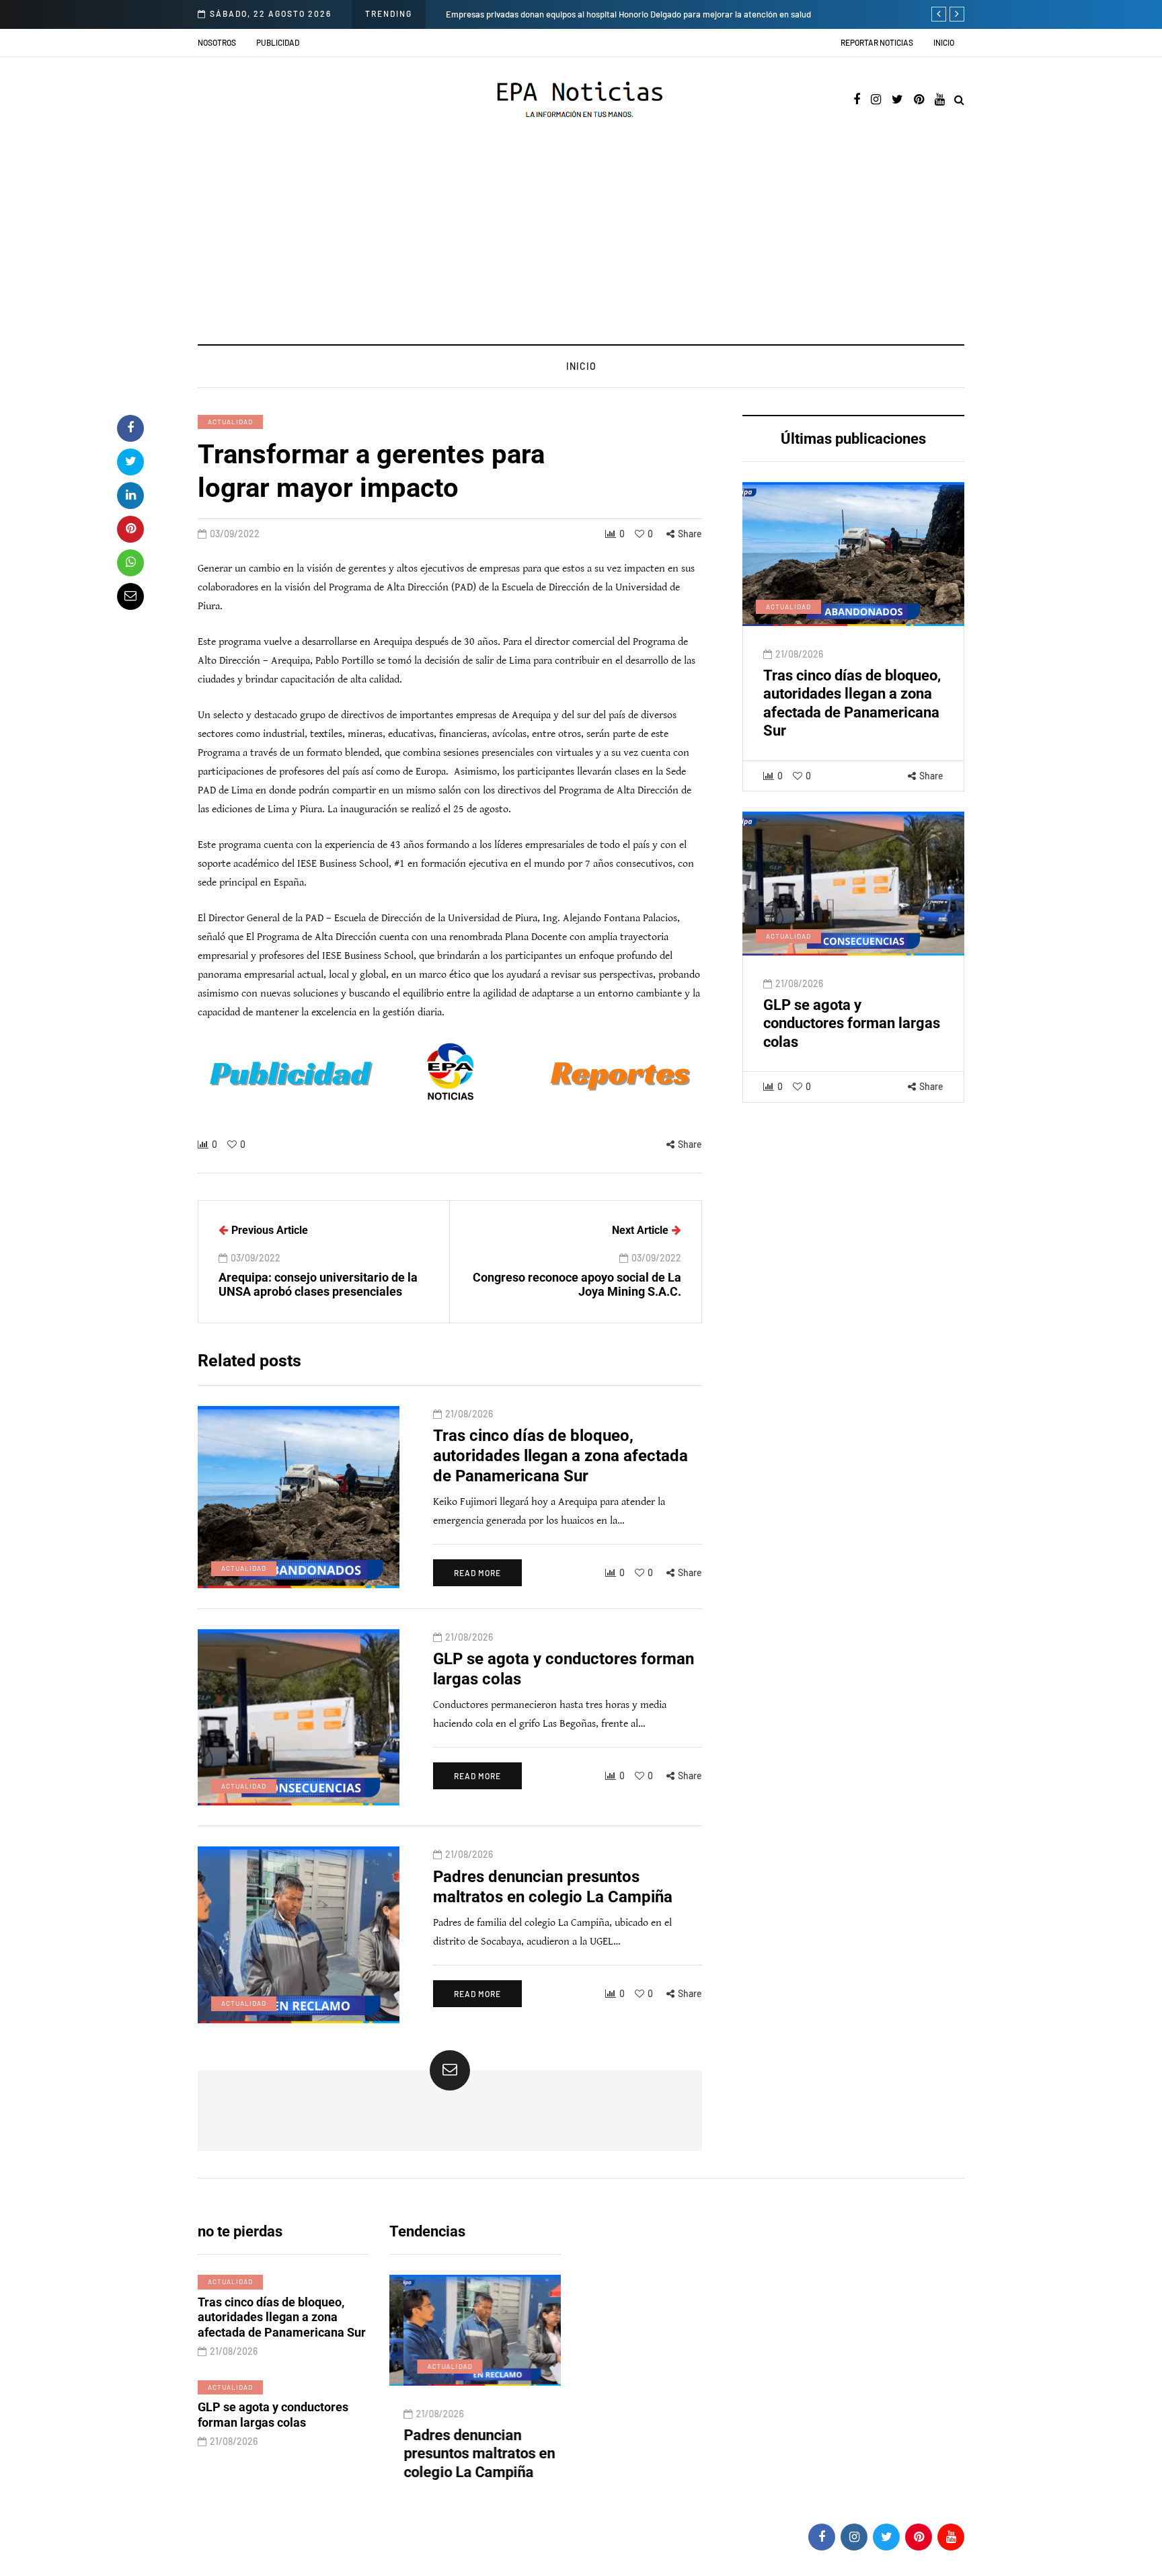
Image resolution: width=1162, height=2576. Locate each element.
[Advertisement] (581, 243)
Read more (477, 1573)
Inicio (944, 42)
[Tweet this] (130, 462)
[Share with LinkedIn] (130, 496)
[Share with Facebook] (130, 428)
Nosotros (217, 42)
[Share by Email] (130, 596)
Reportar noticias (877, 42)
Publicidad (278, 42)
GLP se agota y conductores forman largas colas (852, 1023)
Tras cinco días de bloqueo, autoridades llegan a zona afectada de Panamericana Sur (560, 1456)
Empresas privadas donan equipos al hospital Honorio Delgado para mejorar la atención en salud (628, 14)
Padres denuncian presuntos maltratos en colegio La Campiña (465, 2454)
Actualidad (230, 422)
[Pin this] (130, 529)
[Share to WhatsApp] (130, 563)
